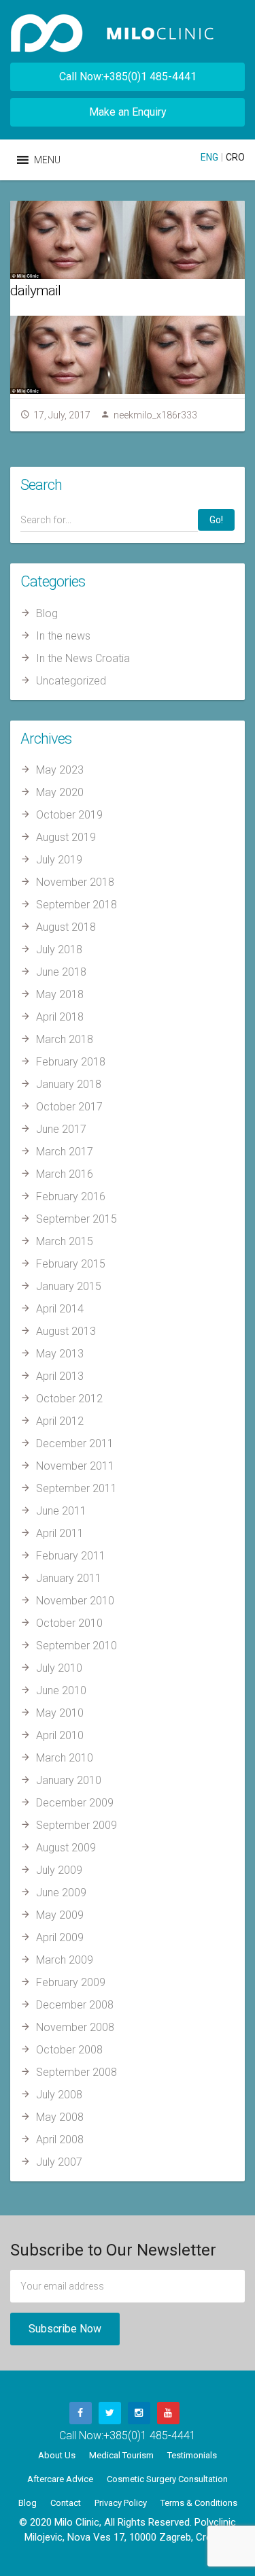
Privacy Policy (121, 2503)
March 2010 (65, 1758)
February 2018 (71, 1062)
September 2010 (76, 1646)
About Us (57, 2455)
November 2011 (75, 1466)
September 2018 (76, 905)
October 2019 (69, 815)
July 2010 (59, 1668)
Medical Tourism (121, 2455)
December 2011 (75, 1443)
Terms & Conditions (199, 2503)
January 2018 (69, 1084)
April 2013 (60, 1376)
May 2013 (60, 1354)
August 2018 (66, 927)
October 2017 (69, 1107)
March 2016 (65, 1174)
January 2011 (69, 1578)
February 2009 (71, 1982)
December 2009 (75, 1803)
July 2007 (59, 2162)
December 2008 (75, 2005)
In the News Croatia (83, 658)
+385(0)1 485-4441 (150, 2435)
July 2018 (59, 950)
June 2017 (61, 1129)
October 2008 (69, 2050)
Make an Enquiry (128, 112)
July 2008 (59, 2095)
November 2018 (75, 882)
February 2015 (71, 1264)
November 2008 (75, 2027)
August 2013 (66, 1331)
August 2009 (66, 1848)
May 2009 (60, 1915)
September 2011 (76, 1488)
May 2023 (60, 770)
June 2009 (61, 1893)
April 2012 (60, 1421)
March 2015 (65, 1241)
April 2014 (60, 1309)
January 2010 (69, 1780)
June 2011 (61, 1511)
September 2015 (76, 1219)
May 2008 (60, 2117)
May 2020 (60, 792)
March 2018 (65, 1039)
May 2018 (60, 994)
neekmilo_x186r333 (155, 415)
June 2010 (61, 1690)
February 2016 (71, 1196)
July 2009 (59, 1870)
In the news (63, 636)
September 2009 (76, 1825)
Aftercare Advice (60, 2479)
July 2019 (59, 860)
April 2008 (60, 2140)
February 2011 (71, 1556)
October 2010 (69, 1623)
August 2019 (66, 837)
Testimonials (192, 2455)
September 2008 (76, 2072)
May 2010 (60, 1713)
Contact (66, 2503)
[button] (47, 160)
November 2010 (75, 1601)
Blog (47, 613)
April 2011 (60, 1533)
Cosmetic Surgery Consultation (167, 2479)
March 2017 (65, 1152)
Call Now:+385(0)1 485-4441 (128, 77)
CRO (235, 157)
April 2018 (60, 1017)
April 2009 (60, 1937)
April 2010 (60, 1735)
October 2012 (69, 1399)
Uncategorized (71, 681)
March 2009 (65, 1960)
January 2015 (69, 1286)
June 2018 (61, 972)
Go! (216, 520)
